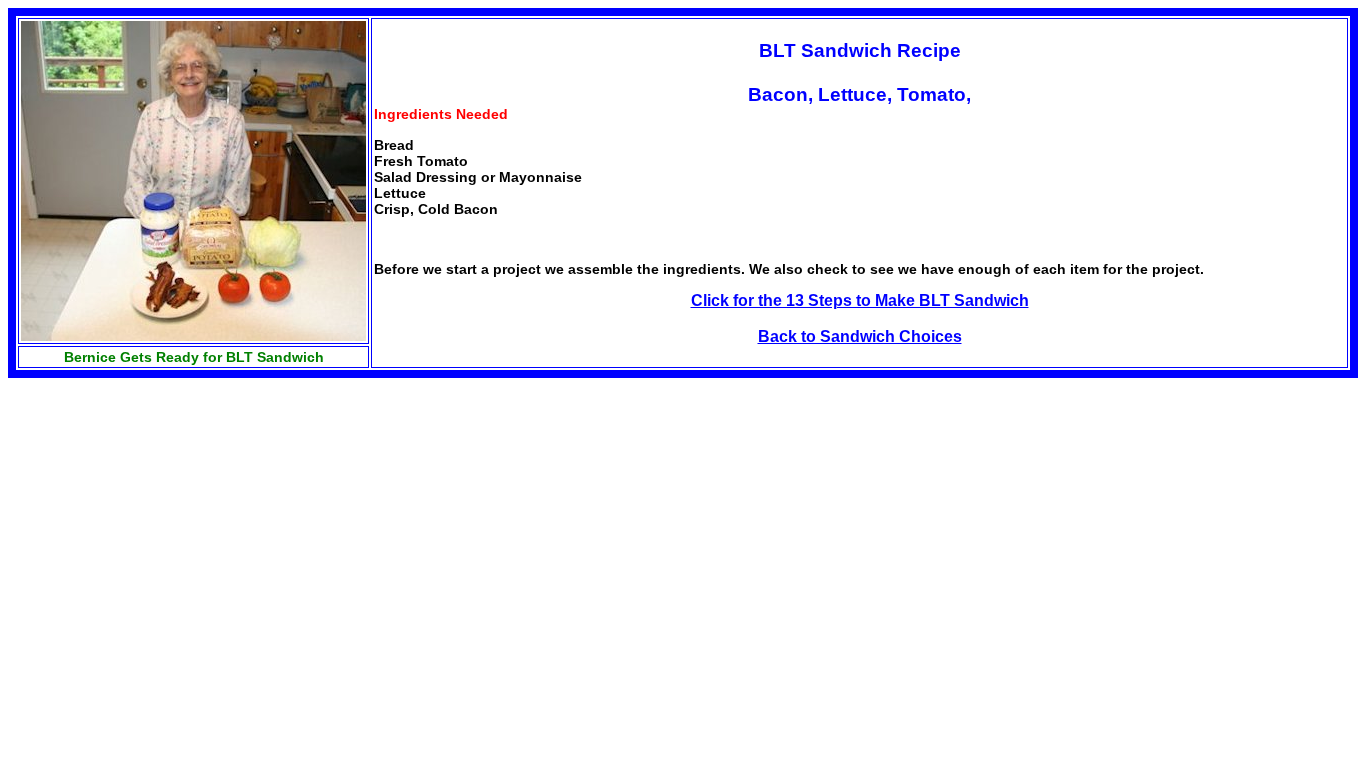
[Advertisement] (176, 518)
